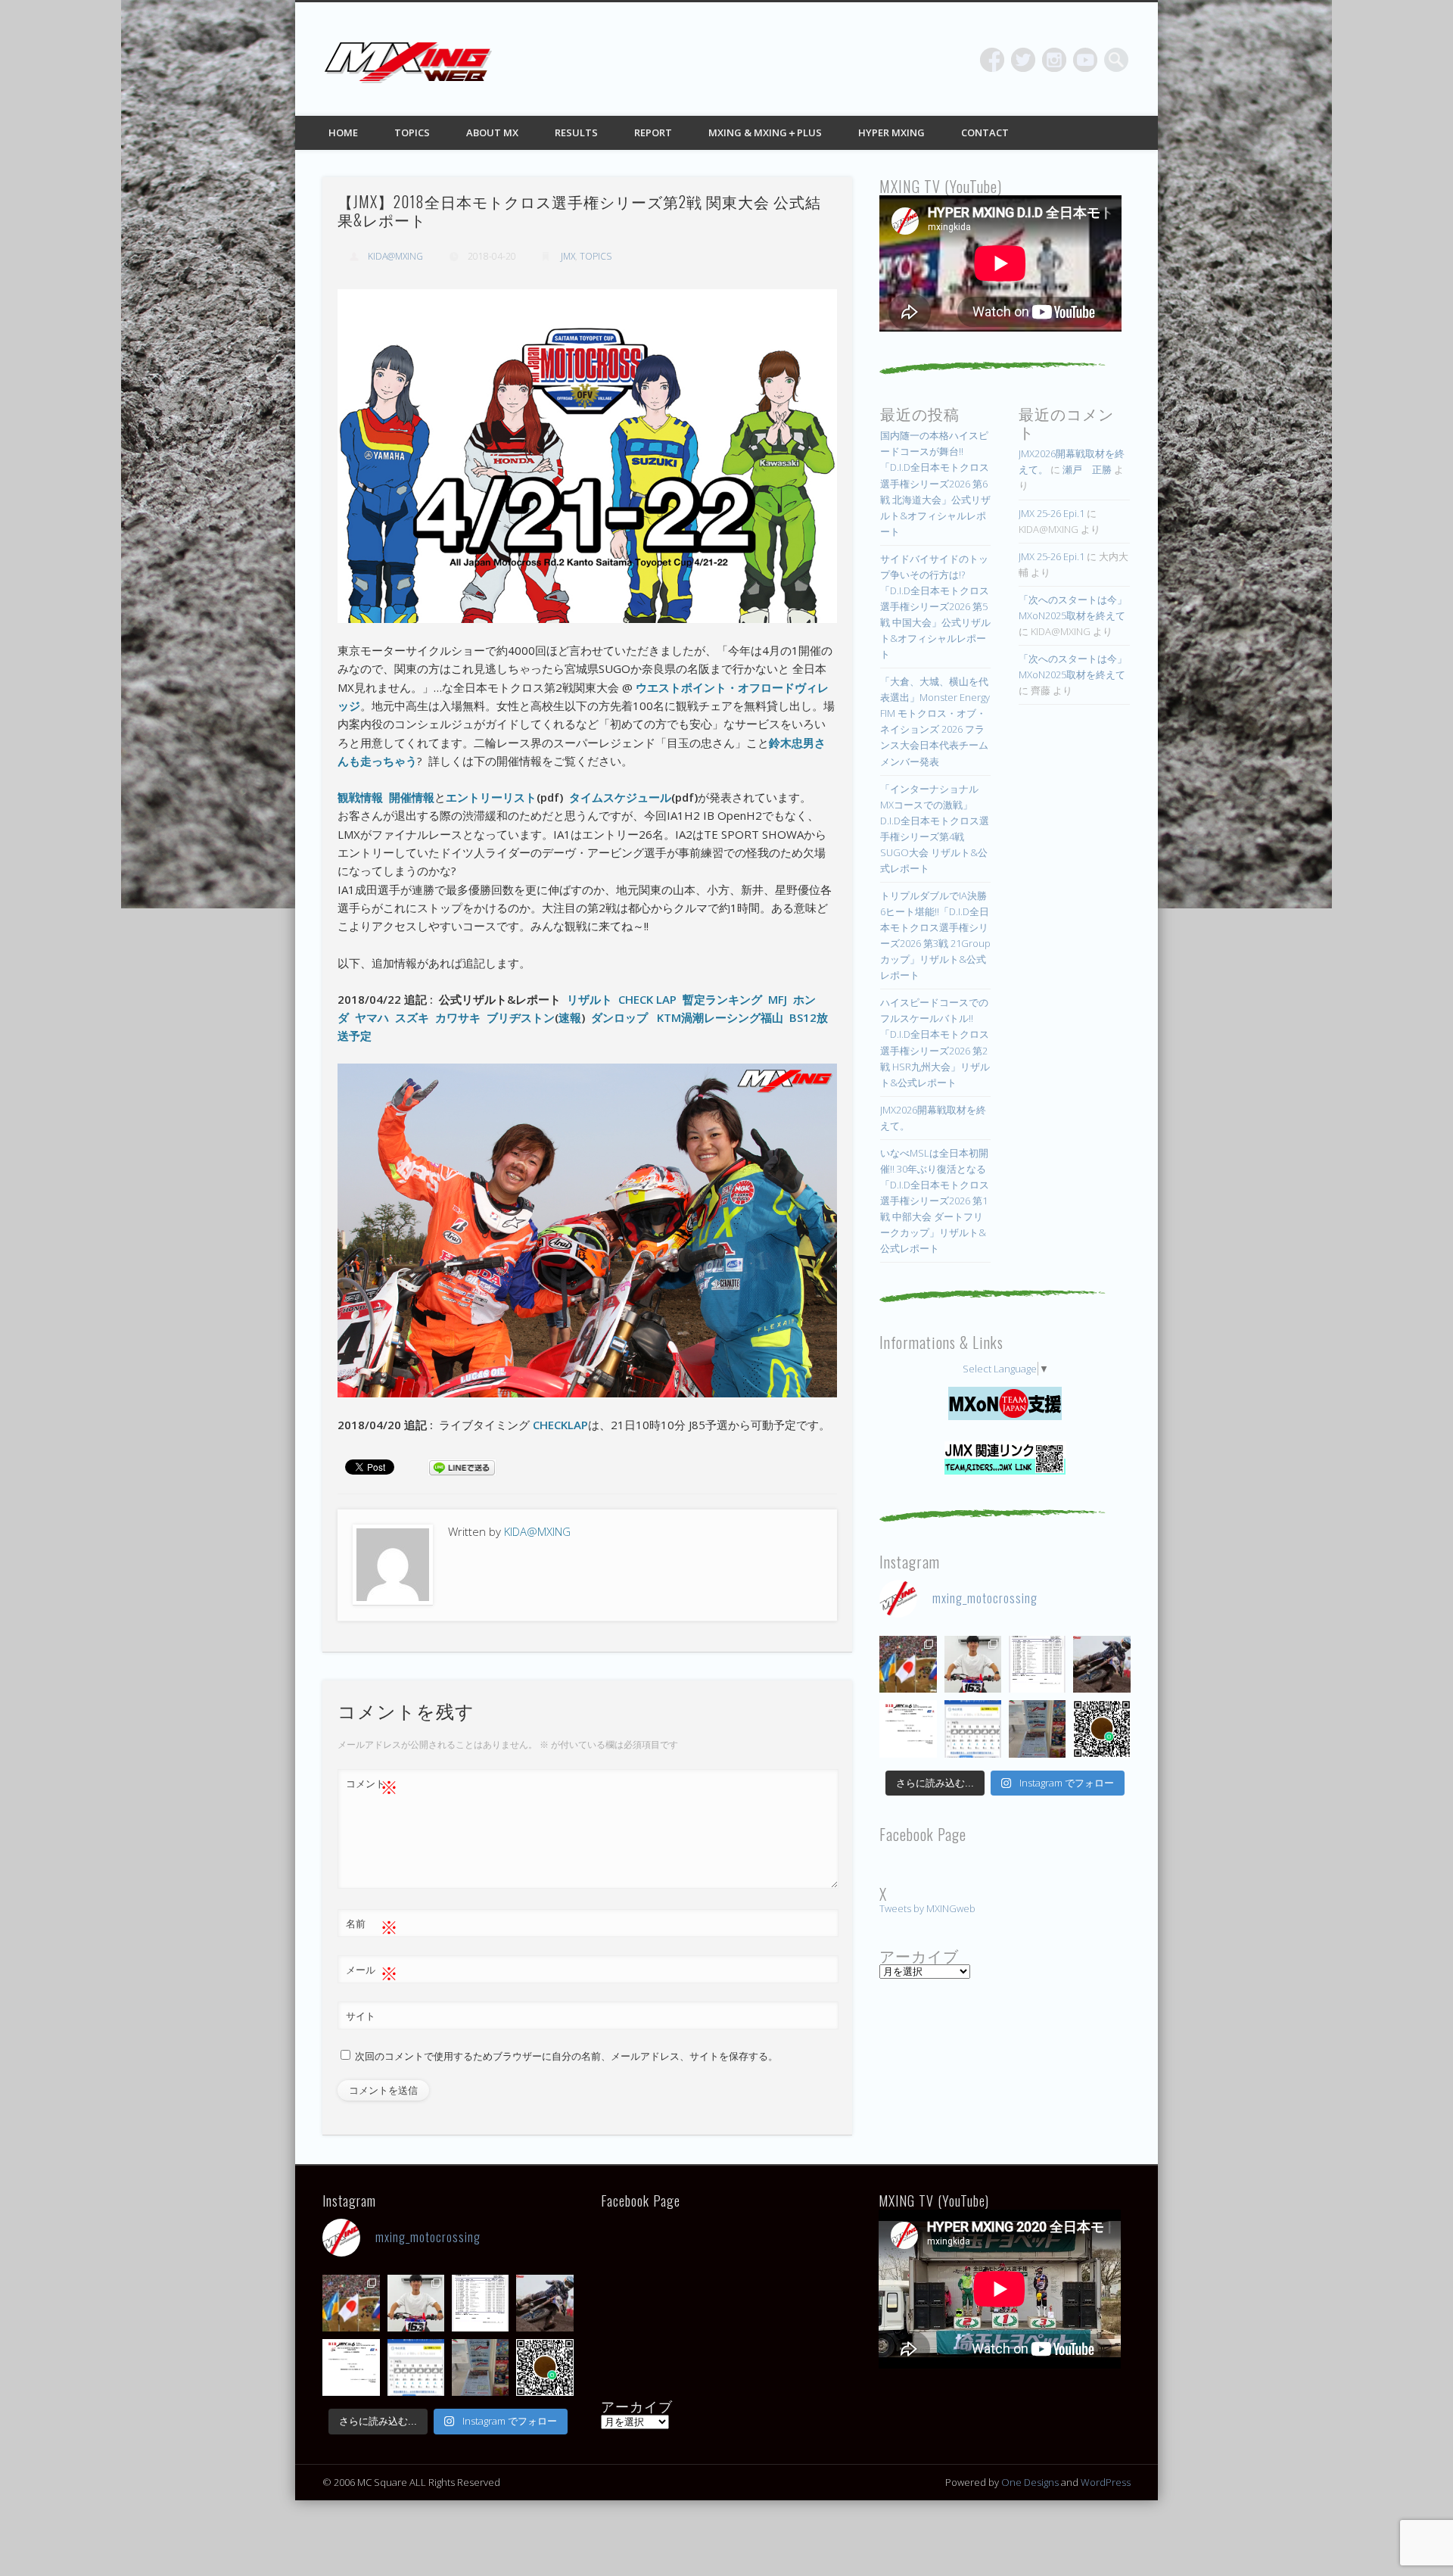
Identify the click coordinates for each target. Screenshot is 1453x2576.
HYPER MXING (891, 132)
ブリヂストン (521, 1017)
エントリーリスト (491, 797)
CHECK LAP (647, 999)
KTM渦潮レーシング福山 (720, 1017)
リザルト (590, 999)
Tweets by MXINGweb (927, 1908)
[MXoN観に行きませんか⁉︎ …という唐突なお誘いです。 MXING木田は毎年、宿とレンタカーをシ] (908, 1664)
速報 (570, 1017)
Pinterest (1054, 60)
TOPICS (412, 132)
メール (372, 1972)
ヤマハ (372, 1017)
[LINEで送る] (462, 1466)
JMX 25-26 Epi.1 (1052, 513)
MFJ (778, 999)
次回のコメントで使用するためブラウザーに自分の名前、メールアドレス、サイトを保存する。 (566, 2056)
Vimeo (1085, 60)
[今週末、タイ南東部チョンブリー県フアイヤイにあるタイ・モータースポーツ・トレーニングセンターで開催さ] (973, 1664)
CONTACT (985, 132)
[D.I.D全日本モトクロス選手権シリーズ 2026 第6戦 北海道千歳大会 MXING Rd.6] (1037, 1729)
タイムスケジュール (620, 797)
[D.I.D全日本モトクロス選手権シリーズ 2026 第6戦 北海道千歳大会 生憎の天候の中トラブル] (908, 1729)
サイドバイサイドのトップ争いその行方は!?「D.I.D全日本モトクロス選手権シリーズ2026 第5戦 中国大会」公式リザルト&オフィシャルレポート (935, 606)
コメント (372, 1786)
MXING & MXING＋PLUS (765, 132)
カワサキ (458, 1017)
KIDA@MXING (395, 256)
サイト (361, 2016)
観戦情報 (360, 797)
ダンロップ (619, 1017)
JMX (568, 256)
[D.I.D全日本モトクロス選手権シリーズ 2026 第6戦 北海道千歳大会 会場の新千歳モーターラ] (973, 1729)
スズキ (412, 1017)
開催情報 (412, 797)
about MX (492, 132)
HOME (343, 132)
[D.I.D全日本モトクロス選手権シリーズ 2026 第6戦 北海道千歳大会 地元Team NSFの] (1101, 1729)
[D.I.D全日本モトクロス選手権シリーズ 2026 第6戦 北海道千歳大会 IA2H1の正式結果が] (1037, 1664)
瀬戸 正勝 (1087, 469)
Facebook (992, 60)
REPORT (653, 132)
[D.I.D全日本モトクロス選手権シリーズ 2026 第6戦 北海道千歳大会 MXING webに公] (1101, 1664)
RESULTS (576, 132)
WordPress (1106, 2482)
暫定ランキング (722, 999)
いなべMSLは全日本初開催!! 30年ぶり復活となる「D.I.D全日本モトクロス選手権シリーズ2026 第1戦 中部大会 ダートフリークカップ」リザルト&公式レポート (935, 1201)
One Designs (1030, 2482)
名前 (372, 1926)
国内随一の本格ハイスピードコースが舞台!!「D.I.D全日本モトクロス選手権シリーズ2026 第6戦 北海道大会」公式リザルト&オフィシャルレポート (935, 483)
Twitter (1023, 60)
